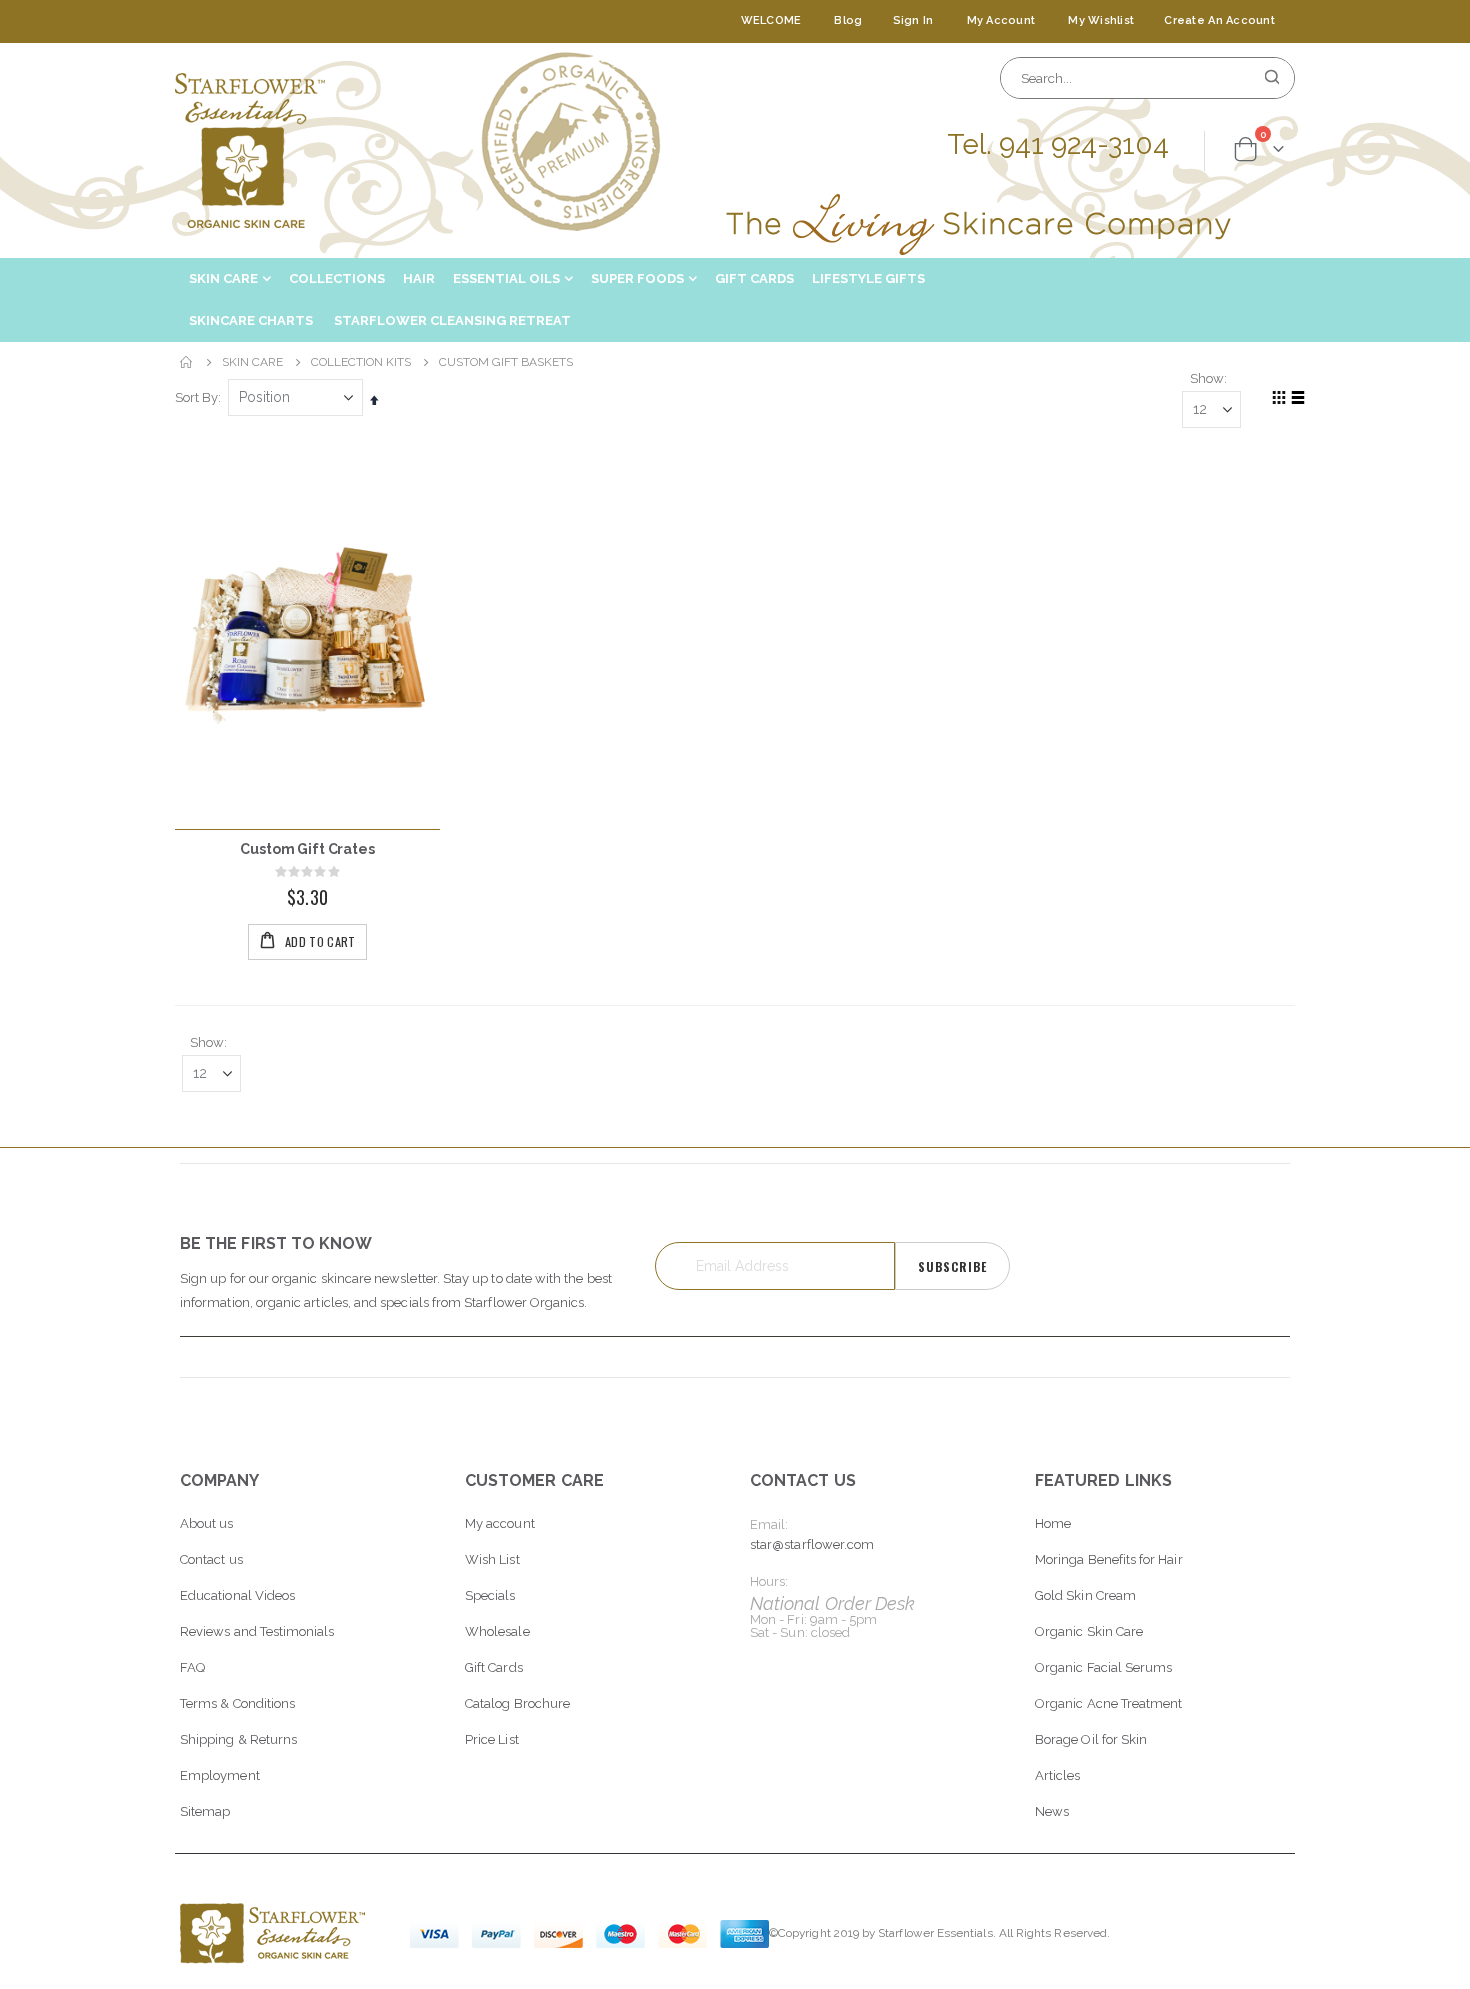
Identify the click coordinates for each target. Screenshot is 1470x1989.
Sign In (913, 20)
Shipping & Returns (238, 1739)
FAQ (192, 1667)
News (1052, 1811)
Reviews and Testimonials (257, 1631)
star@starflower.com (812, 1544)
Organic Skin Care (1089, 1631)
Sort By (196, 397)
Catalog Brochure (517, 1703)
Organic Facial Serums (1103, 1667)
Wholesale (497, 1631)
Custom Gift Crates (307, 849)
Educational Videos (237, 1595)
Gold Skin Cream (1085, 1595)
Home (187, 362)
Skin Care (252, 362)
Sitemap (205, 1811)
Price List (492, 1739)
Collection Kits (361, 362)
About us (207, 1523)
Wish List (492, 1559)
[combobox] (1147, 78)
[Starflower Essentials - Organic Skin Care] (250, 150)
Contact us (211, 1559)
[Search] (1272, 78)
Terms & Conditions (237, 1703)
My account (500, 1523)
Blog (848, 20)
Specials (490, 1595)
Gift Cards (494, 1667)
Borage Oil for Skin (1091, 1739)
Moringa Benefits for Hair (1109, 1559)
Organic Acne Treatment (1108, 1703)
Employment (220, 1775)
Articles (1058, 1775)
